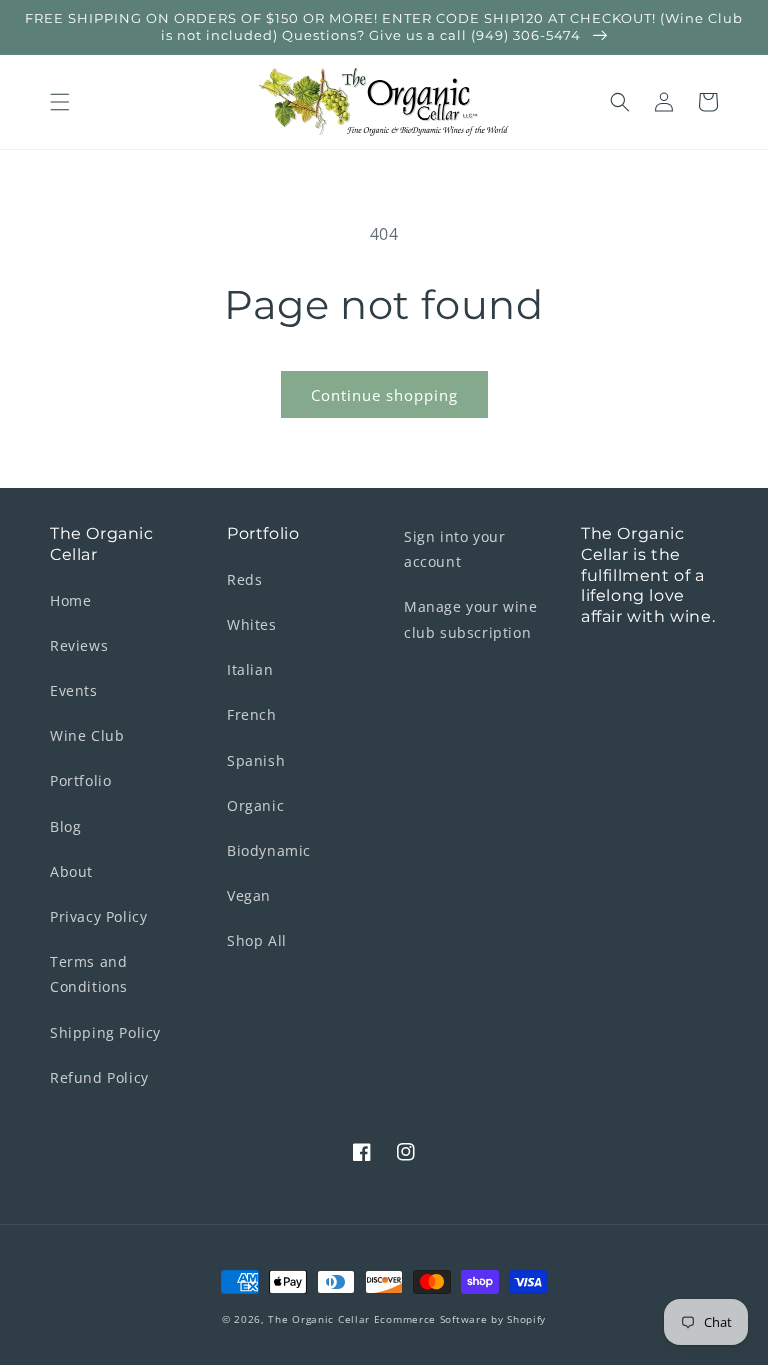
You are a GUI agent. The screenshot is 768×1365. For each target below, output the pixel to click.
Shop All (257, 940)
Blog (65, 826)
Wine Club (87, 735)
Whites (252, 624)
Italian (250, 669)
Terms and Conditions (89, 974)
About (71, 871)
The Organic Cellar (319, 1319)
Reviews (79, 645)
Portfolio (80, 780)
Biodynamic (269, 850)
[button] (60, 102)
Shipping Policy (105, 1032)
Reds (244, 579)
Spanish (256, 760)
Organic (255, 805)
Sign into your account (454, 549)
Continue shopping (384, 395)
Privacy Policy (98, 916)
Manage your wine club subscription (471, 619)
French (252, 714)
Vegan (249, 895)
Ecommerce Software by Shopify (460, 1319)
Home (70, 600)
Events (74, 690)
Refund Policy (99, 1077)
